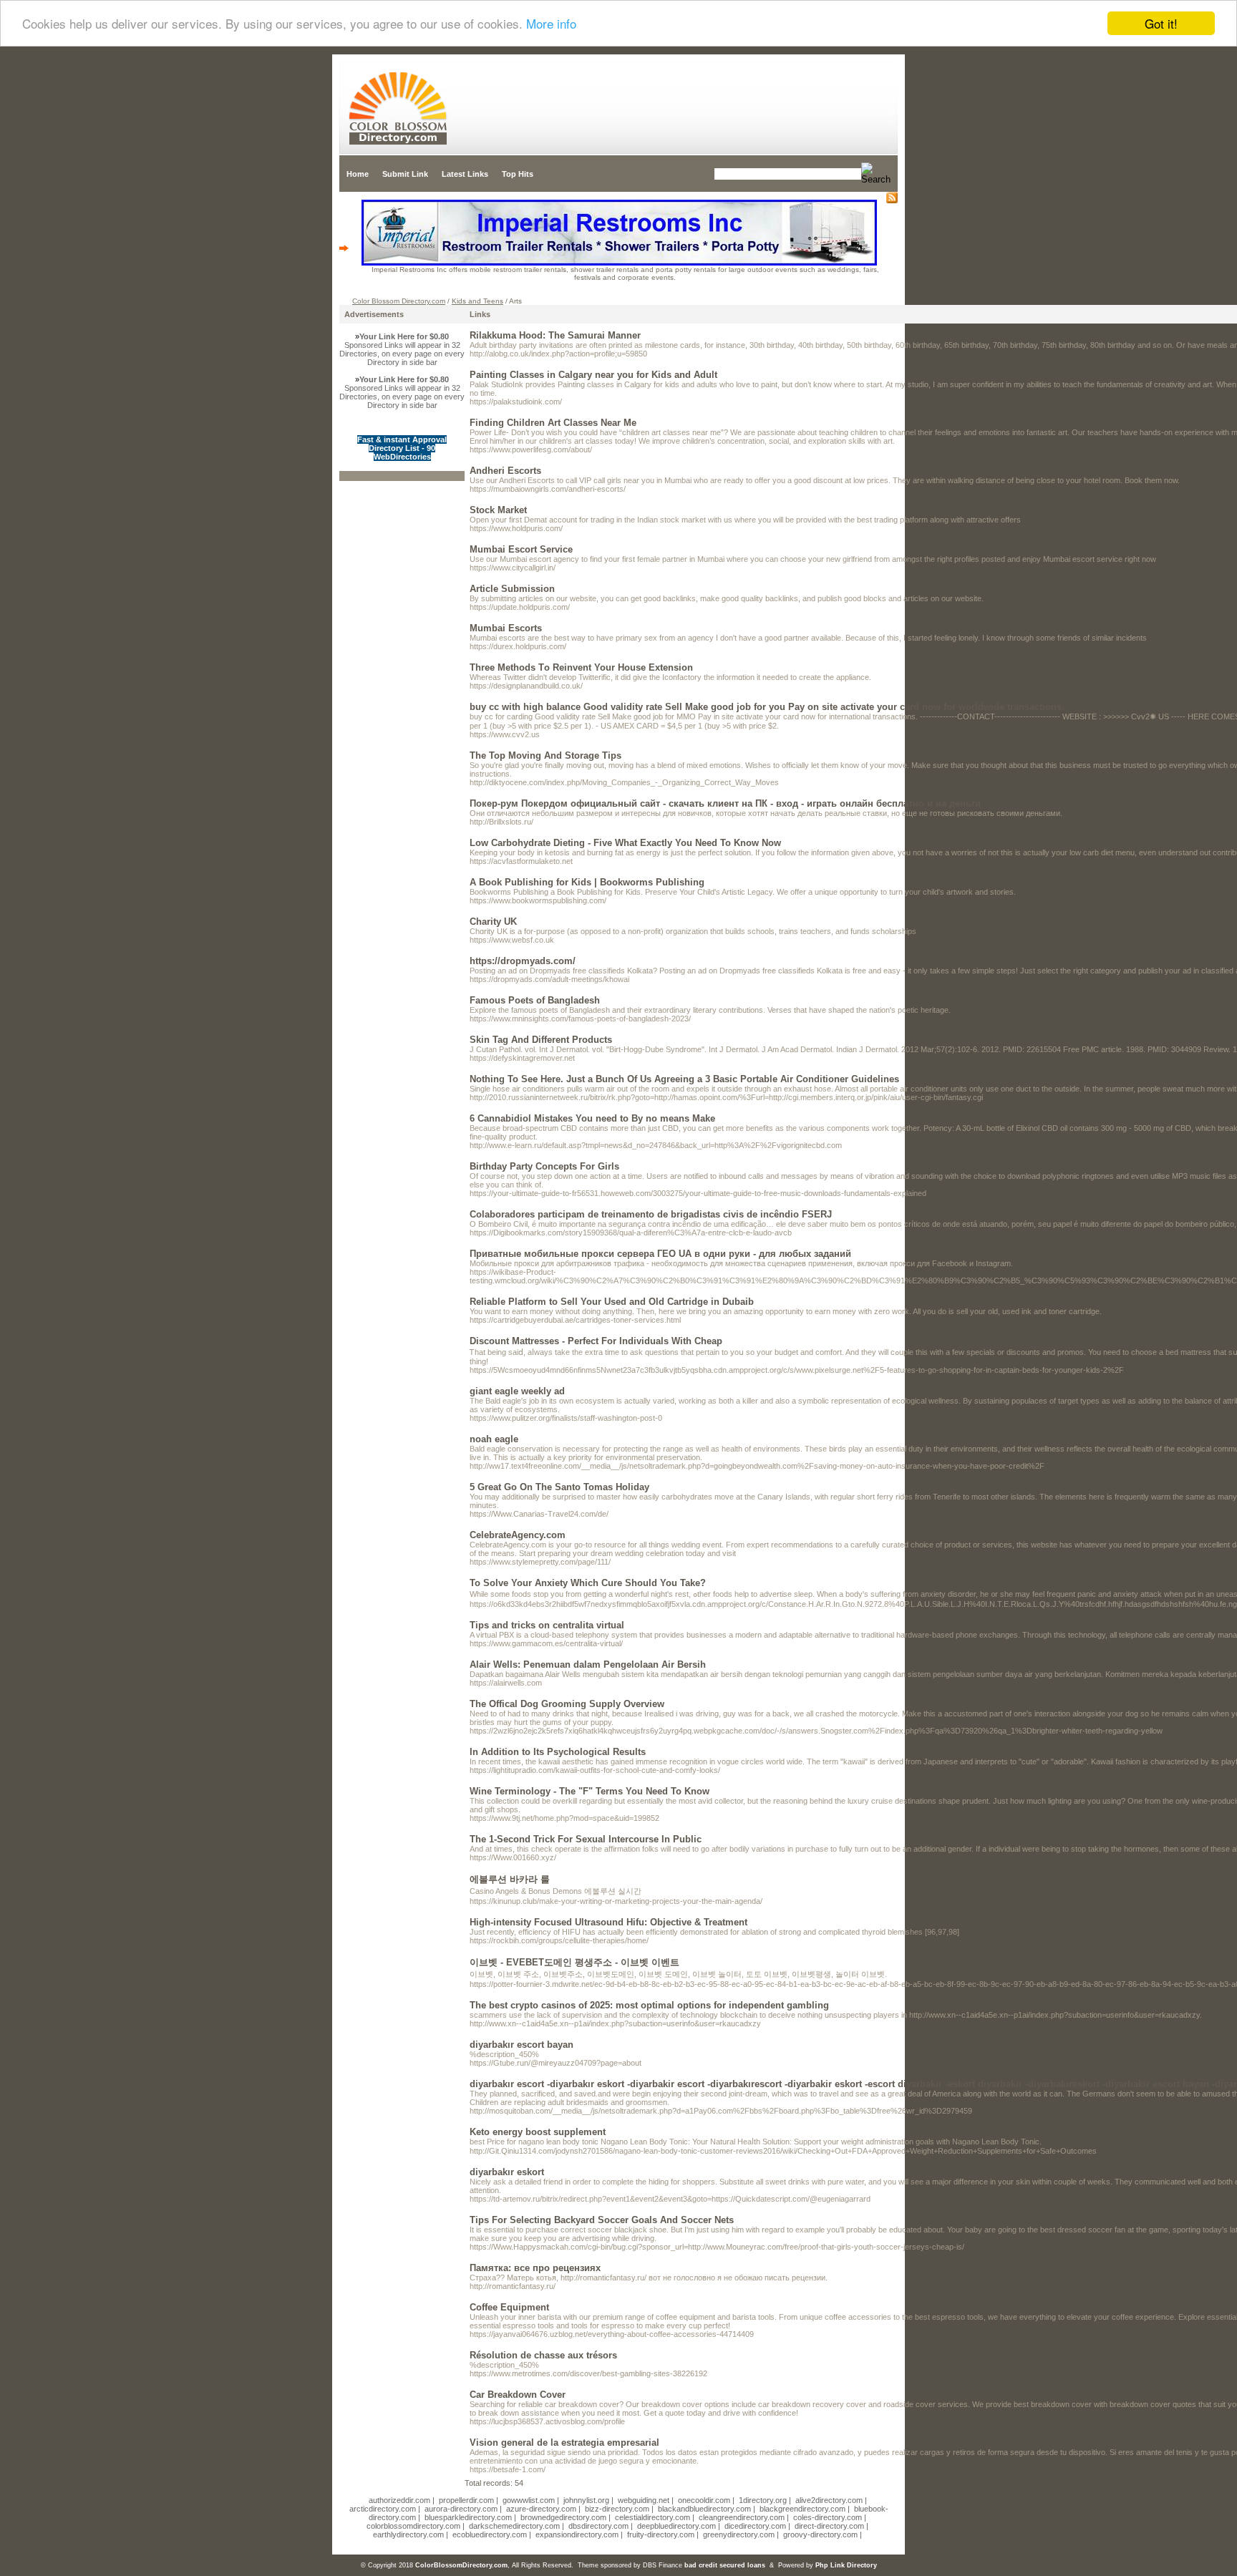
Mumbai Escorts (506, 628)
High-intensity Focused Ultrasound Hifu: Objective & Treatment (608, 1922)
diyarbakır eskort (507, 2172)
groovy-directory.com (820, 2534)
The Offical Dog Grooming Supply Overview (567, 1704)
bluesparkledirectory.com (468, 2517)
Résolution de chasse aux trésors (543, 2355)
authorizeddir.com (399, 2500)
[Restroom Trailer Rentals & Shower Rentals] (619, 263)
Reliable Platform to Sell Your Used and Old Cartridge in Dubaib (612, 1302)
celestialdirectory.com (653, 2517)
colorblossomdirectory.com (413, 2526)
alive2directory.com (829, 2500)
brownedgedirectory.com (563, 2517)
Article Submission (512, 589)
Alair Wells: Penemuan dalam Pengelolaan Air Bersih (588, 1664)
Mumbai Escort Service (521, 549)
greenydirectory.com (739, 2534)
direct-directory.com (829, 2526)
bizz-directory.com (617, 2509)
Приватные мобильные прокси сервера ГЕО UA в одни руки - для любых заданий (660, 1254)
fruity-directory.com (661, 2534)
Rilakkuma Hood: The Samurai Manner (555, 335)
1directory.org (763, 2500)
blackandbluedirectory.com (704, 2509)
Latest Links (465, 174)
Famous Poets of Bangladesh (535, 1000)
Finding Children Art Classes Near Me (553, 423)
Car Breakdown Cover (518, 2395)
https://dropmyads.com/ (523, 961)
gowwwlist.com (529, 2500)
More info (551, 24)
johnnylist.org (586, 2500)
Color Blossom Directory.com (399, 301)
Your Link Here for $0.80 (404, 336)
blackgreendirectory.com (802, 2509)
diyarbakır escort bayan (522, 2045)
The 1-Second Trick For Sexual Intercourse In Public (586, 1839)
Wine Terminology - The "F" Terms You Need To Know (590, 1791)
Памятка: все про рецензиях (535, 2268)
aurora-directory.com (461, 2509)
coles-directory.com (828, 2517)
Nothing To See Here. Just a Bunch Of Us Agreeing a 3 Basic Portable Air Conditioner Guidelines (684, 1079)
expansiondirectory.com (577, 2534)
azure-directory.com (541, 2509)
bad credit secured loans (725, 2565)
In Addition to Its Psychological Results (558, 1752)
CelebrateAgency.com (518, 1535)
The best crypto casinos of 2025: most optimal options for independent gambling (649, 2005)
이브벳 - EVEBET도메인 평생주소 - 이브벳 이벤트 (574, 1962)
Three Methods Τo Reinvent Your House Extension (581, 667)
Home (358, 174)
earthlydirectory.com (408, 2534)
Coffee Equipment (509, 2307)
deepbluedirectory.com (676, 2526)
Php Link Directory (846, 2565)
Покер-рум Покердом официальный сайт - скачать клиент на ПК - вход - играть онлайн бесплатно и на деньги (725, 803)
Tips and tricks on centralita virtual (547, 1625)
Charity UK (493, 922)
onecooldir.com (704, 2500)
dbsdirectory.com (598, 2526)
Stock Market (498, 510)
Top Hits (518, 174)
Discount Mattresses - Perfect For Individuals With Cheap (596, 1341)
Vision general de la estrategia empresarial (564, 2443)
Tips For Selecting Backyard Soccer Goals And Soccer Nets (602, 2220)
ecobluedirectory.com (490, 2534)
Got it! (1161, 23)
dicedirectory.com (755, 2526)
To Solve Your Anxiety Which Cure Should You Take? (588, 1583)
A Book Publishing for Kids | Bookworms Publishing (587, 882)
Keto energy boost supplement (538, 2132)
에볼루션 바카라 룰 (510, 1879)
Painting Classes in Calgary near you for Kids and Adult (593, 375)
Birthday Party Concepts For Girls (544, 1166)
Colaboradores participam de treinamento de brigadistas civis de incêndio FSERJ (651, 1214)
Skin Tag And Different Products (541, 1040)
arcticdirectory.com (383, 2509)
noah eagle (494, 1439)
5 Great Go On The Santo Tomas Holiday (559, 1487)
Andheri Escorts (505, 471)
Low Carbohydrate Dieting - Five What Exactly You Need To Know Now (625, 843)
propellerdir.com (466, 2500)
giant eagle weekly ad (517, 1391)
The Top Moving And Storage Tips (545, 755)
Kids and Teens (477, 301)
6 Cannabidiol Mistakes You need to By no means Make (592, 1118)
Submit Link (405, 174)
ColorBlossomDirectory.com (461, 2565)
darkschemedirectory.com (514, 2526)
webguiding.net (644, 2500)
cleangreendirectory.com (742, 2517)
